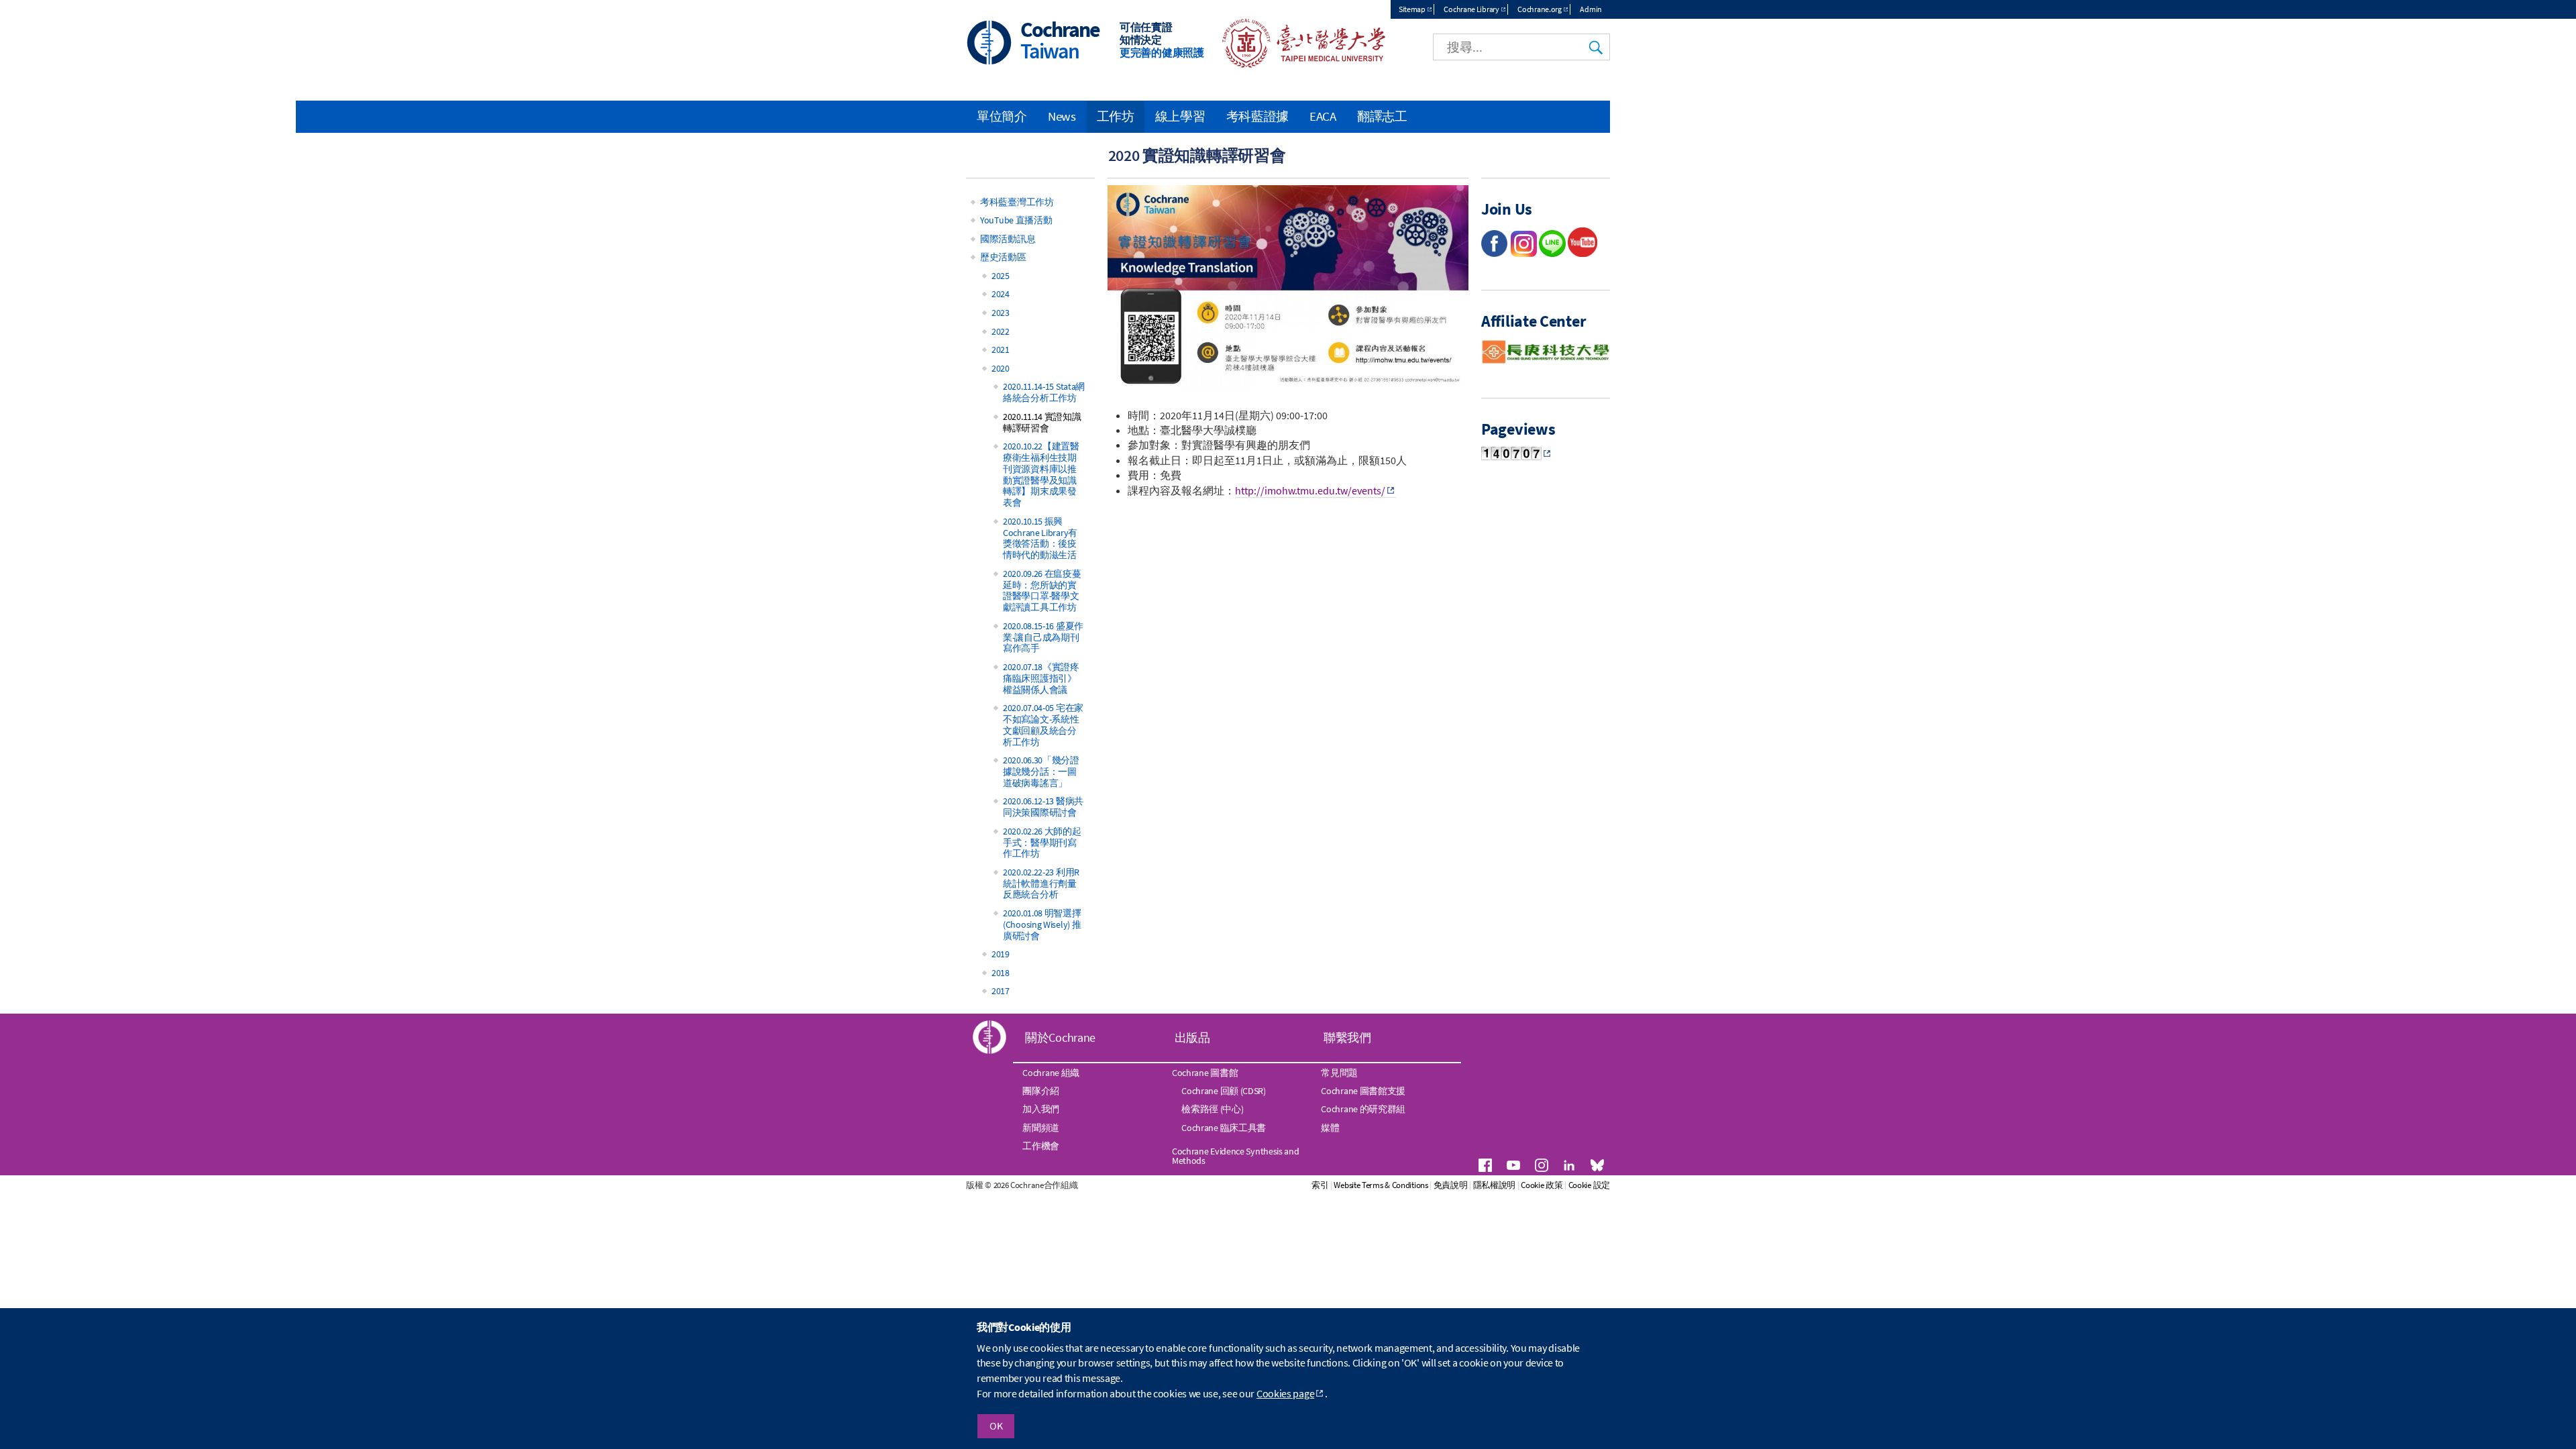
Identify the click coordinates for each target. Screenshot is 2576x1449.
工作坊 (1116, 116)
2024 (1001, 294)
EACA (1323, 116)
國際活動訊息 (1008, 239)
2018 (1001, 973)
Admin (1591, 9)
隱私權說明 (1495, 1185)
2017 (1001, 991)
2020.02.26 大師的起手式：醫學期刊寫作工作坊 (1042, 843)
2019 (1001, 954)
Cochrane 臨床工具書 (1224, 1128)
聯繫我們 (1347, 1037)
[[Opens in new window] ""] (1582, 253)
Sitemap (1412, 9)
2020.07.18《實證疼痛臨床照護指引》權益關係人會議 (1041, 678)
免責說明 (1451, 1185)
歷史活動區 (1003, 257)
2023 (1001, 313)
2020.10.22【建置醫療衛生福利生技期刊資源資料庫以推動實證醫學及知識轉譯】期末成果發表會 (1041, 474)
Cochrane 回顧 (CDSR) (1224, 1091)
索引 (1320, 1185)
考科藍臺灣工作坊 (1017, 202)
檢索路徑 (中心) (1212, 1109)
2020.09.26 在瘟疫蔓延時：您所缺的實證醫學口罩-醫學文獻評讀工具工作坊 (1042, 590)
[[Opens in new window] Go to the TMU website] (1295, 64)
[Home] (989, 44)
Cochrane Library (1471, 9)
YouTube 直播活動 (1016, 220)
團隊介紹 (1041, 1091)
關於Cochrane (1060, 1037)
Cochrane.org (1539, 9)
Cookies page (1285, 1393)
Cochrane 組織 (1051, 1073)
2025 (1001, 276)
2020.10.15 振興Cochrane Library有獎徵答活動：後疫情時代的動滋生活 (1040, 538)
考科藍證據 (1258, 116)
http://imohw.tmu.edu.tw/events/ (1310, 490)
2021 (1001, 350)
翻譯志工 (1382, 116)
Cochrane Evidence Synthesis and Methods (1236, 1156)
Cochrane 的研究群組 (1363, 1109)
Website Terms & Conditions (1381, 1185)
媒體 (1330, 1128)
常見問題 (1339, 1073)
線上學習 (1180, 116)
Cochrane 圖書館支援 (1363, 1091)
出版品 (1192, 1037)
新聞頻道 (1041, 1128)
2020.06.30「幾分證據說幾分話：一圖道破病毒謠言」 (1041, 771)
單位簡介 (1002, 116)
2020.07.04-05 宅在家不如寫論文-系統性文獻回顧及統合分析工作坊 (1043, 724)
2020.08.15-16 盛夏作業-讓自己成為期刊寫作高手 (1043, 637)
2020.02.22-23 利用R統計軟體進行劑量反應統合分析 (1041, 883)
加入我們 (1041, 1109)
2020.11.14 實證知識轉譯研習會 (1042, 422)
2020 (1001, 368)
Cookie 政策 (1542, 1185)
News (1062, 116)
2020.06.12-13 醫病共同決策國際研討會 (1043, 807)
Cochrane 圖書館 (1205, 1073)
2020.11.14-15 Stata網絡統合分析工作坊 (1044, 392)
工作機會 (1041, 1146)
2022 (1001, 331)
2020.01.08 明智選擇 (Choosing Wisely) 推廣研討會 (1042, 924)
